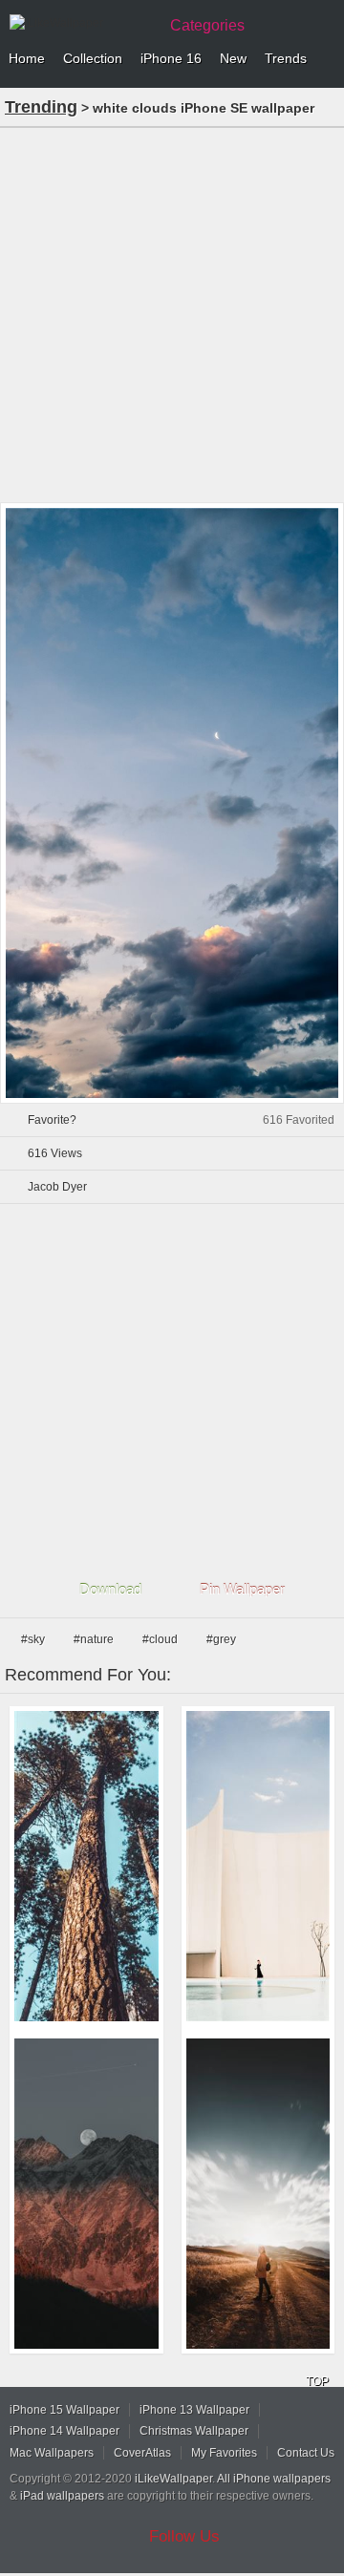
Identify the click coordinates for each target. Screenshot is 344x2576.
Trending (41, 107)
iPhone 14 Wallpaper (64, 2431)
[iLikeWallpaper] (81, 23)
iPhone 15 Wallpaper (64, 2410)
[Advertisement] (172, 313)
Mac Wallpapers (52, 2453)
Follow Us (184, 2536)
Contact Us (306, 2453)
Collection (93, 58)
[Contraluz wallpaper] (258, 2194)
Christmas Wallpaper (194, 2431)
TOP (317, 2381)
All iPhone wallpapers (274, 2479)
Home (27, 58)
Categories (207, 25)
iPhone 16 (171, 58)
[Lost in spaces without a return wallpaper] (258, 1866)
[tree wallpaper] (86, 1866)
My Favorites (224, 2453)
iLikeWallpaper (173, 2479)
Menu (325, 59)
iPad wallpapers (62, 2496)
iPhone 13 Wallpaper (194, 2410)
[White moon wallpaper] (86, 2194)
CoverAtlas (142, 2453)
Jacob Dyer (57, 1187)
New (233, 58)
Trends (286, 58)
